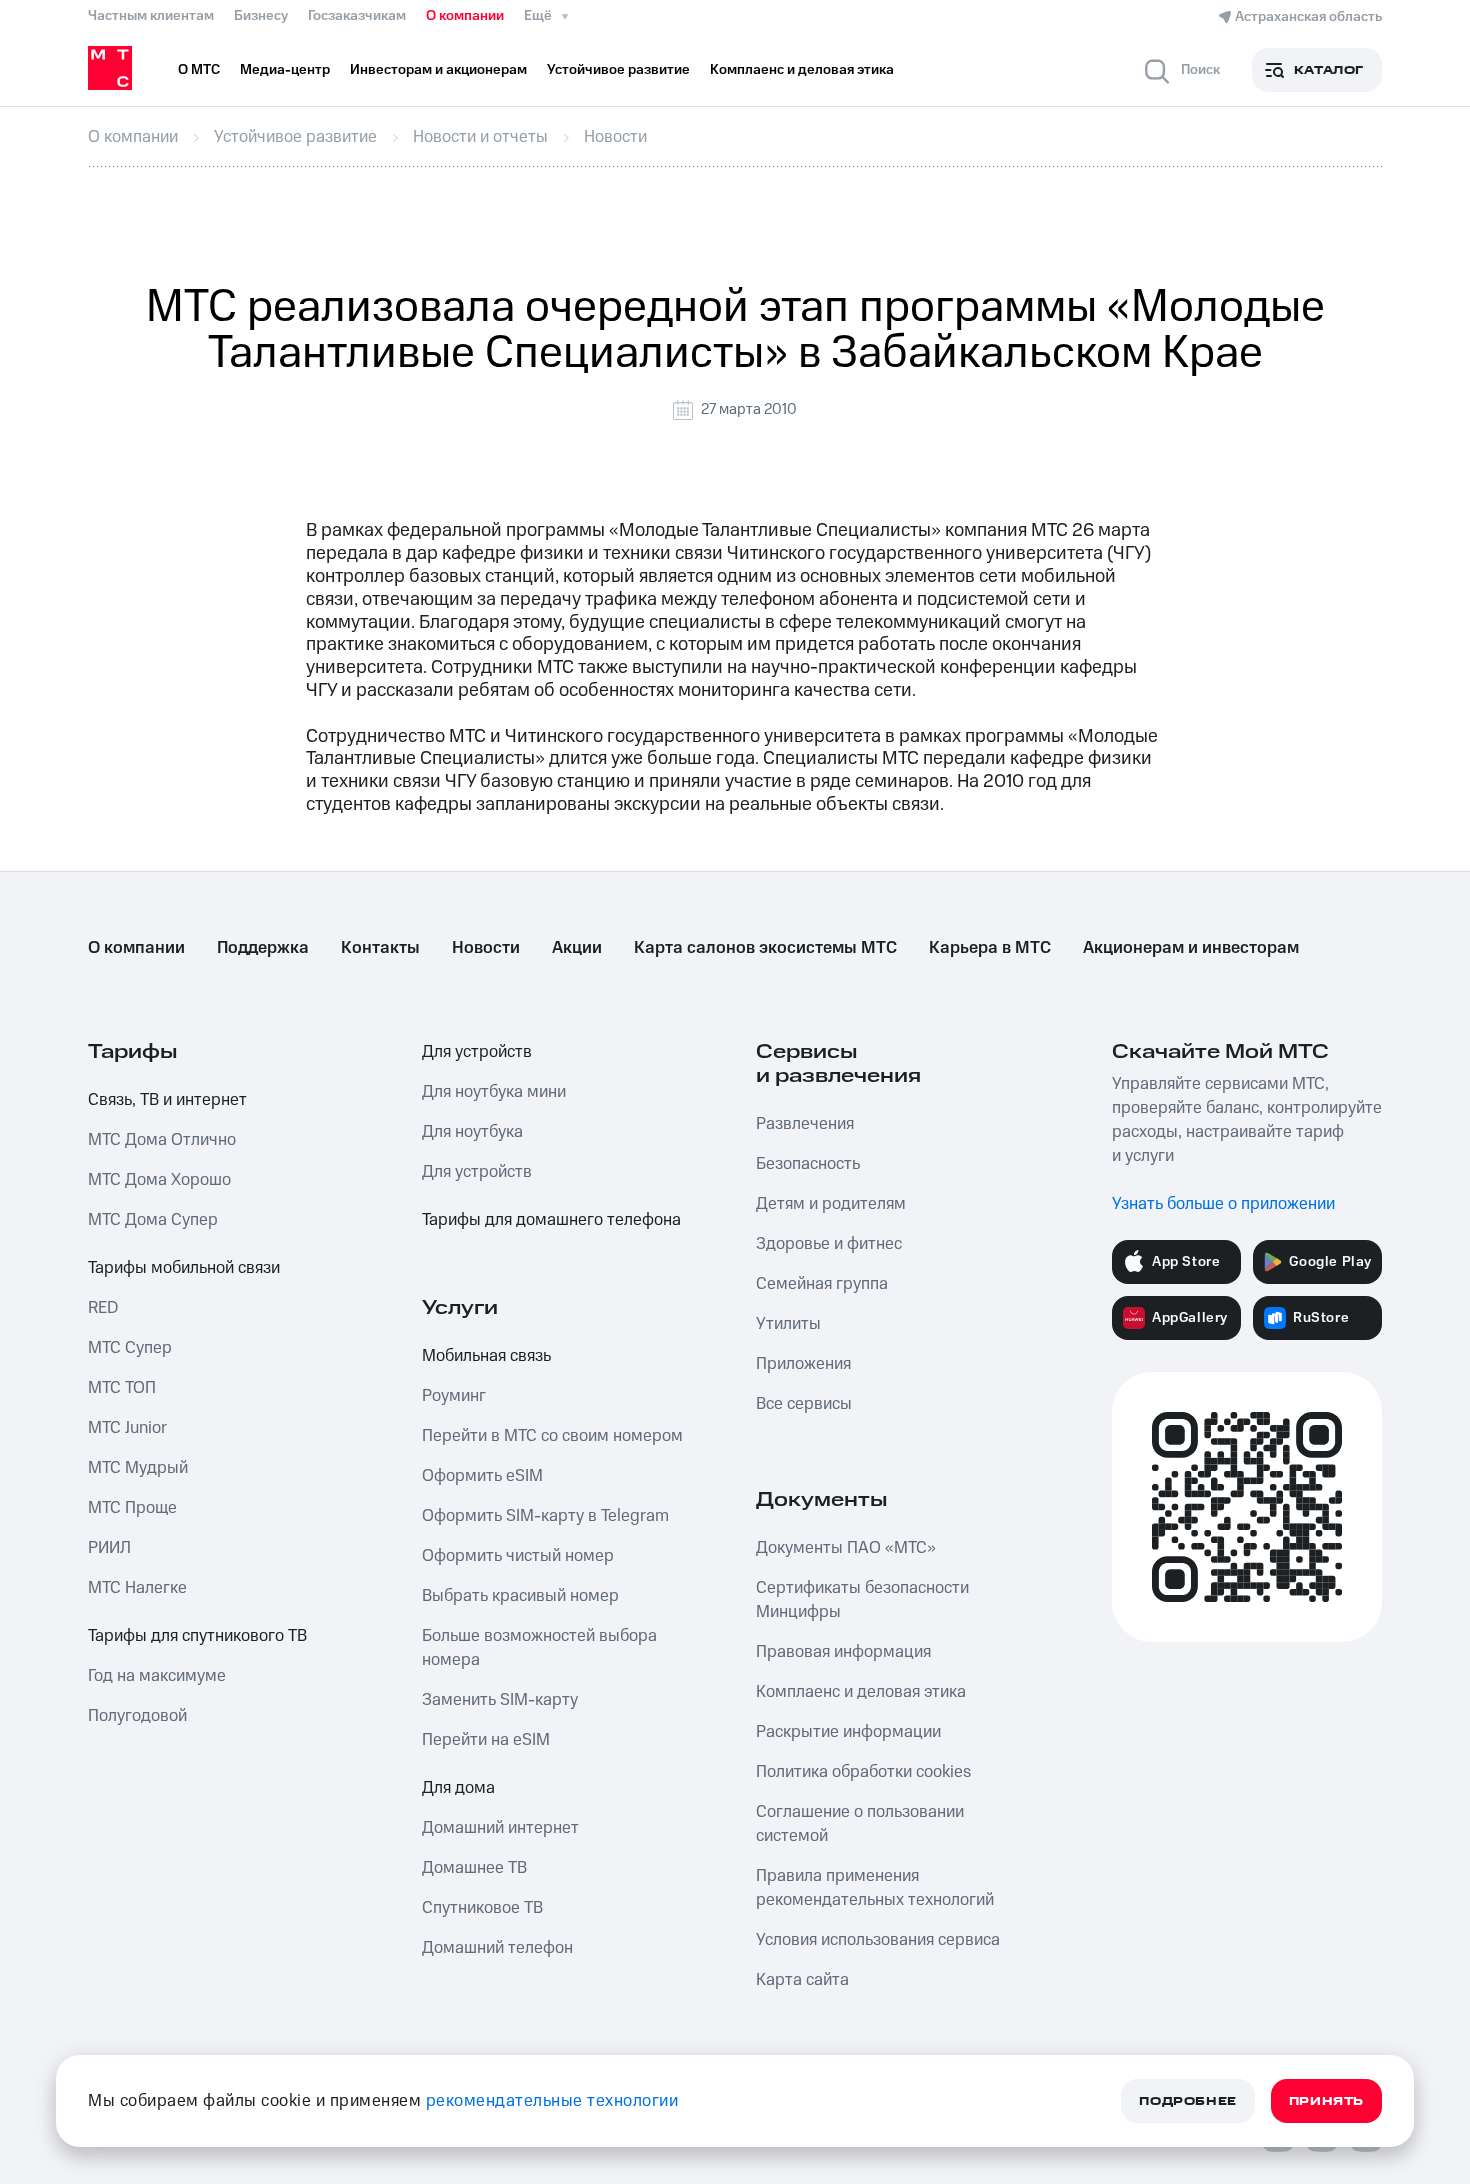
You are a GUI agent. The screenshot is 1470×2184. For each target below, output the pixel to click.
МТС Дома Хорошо (159, 1180)
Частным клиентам (151, 16)
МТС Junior (127, 1428)
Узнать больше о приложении (1223, 1204)
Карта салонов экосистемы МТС (765, 948)
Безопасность (808, 1164)
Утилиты (788, 1324)
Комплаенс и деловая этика (861, 1692)
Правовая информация (843, 1652)
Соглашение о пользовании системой (860, 1824)
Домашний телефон (497, 1948)
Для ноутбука (472, 1132)
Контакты (380, 948)
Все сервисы (804, 1404)
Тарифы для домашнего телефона (551, 1220)
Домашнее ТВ (474, 1868)
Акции (577, 948)
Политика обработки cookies (863, 1772)
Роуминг (454, 1396)
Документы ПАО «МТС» (846, 1548)
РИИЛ (109, 1548)
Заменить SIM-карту (500, 1700)
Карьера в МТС (990, 948)
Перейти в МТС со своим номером (552, 1436)
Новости (486, 948)
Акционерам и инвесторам (1191, 948)
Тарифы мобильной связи (184, 1268)
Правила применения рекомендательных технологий (875, 1888)
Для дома (458, 1788)
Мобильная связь (486, 1356)
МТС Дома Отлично (162, 1140)
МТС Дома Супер (153, 1220)
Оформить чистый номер (518, 1556)
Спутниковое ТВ (482, 1908)
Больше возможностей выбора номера (539, 1648)
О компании (465, 16)
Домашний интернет (500, 1828)
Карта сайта (802, 1980)
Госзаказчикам (357, 16)
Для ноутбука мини (494, 1092)
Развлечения (805, 1124)
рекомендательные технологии (552, 2101)
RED (103, 1308)
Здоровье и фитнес (829, 1244)
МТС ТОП (122, 1388)
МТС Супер (130, 1348)
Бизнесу (261, 16)
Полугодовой (137, 1716)
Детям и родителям (831, 1204)
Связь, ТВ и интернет (167, 1100)
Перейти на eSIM (486, 1740)
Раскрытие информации (848, 1732)
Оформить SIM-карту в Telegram (545, 1516)
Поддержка (263, 948)
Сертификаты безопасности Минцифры (862, 1600)
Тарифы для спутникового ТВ (197, 1636)
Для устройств (477, 1052)
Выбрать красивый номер (520, 1596)
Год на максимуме (157, 1676)
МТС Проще (132, 1508)
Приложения (803, 1364)
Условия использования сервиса (878, 1940)
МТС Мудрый (138, 1468)
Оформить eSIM (482, 1476)
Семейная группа (822, 1284)
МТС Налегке (137, 1588)
